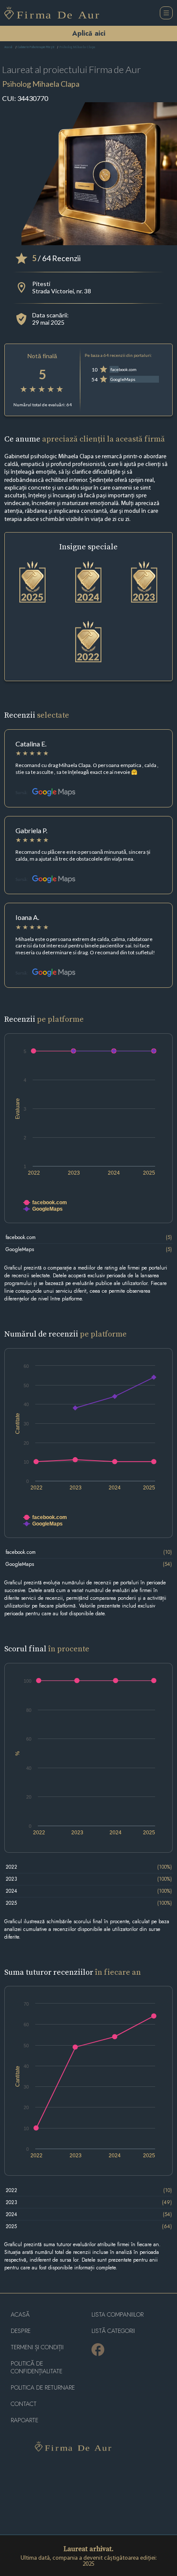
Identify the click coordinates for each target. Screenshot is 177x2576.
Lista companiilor (117, 2315)
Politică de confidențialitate (37, 2367)
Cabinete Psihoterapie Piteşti (36, 47)
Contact (24, 2404)
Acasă (8, 47)
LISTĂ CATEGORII (113, 2331)
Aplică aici (89, 33)
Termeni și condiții (37, 2347)
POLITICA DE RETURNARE (43, 2388)
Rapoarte (24, 2420)
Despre (21, 2331)
